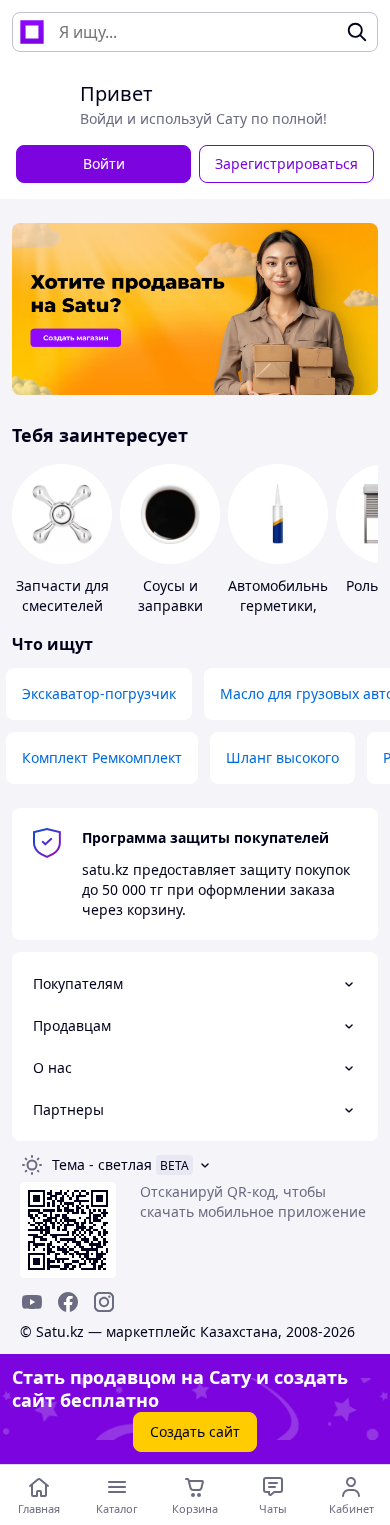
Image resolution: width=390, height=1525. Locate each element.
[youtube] (32, 1302)
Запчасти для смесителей (62, 595)
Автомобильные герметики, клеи (283, 605)
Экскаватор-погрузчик (99, 693)
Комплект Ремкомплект (102, 757)
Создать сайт (195, 1431)
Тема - (102, 1164)
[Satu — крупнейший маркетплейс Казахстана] (32, 32)
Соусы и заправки (170, 595)
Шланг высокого (282, 757)
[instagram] (104, 1302)
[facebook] (68, 1302)
